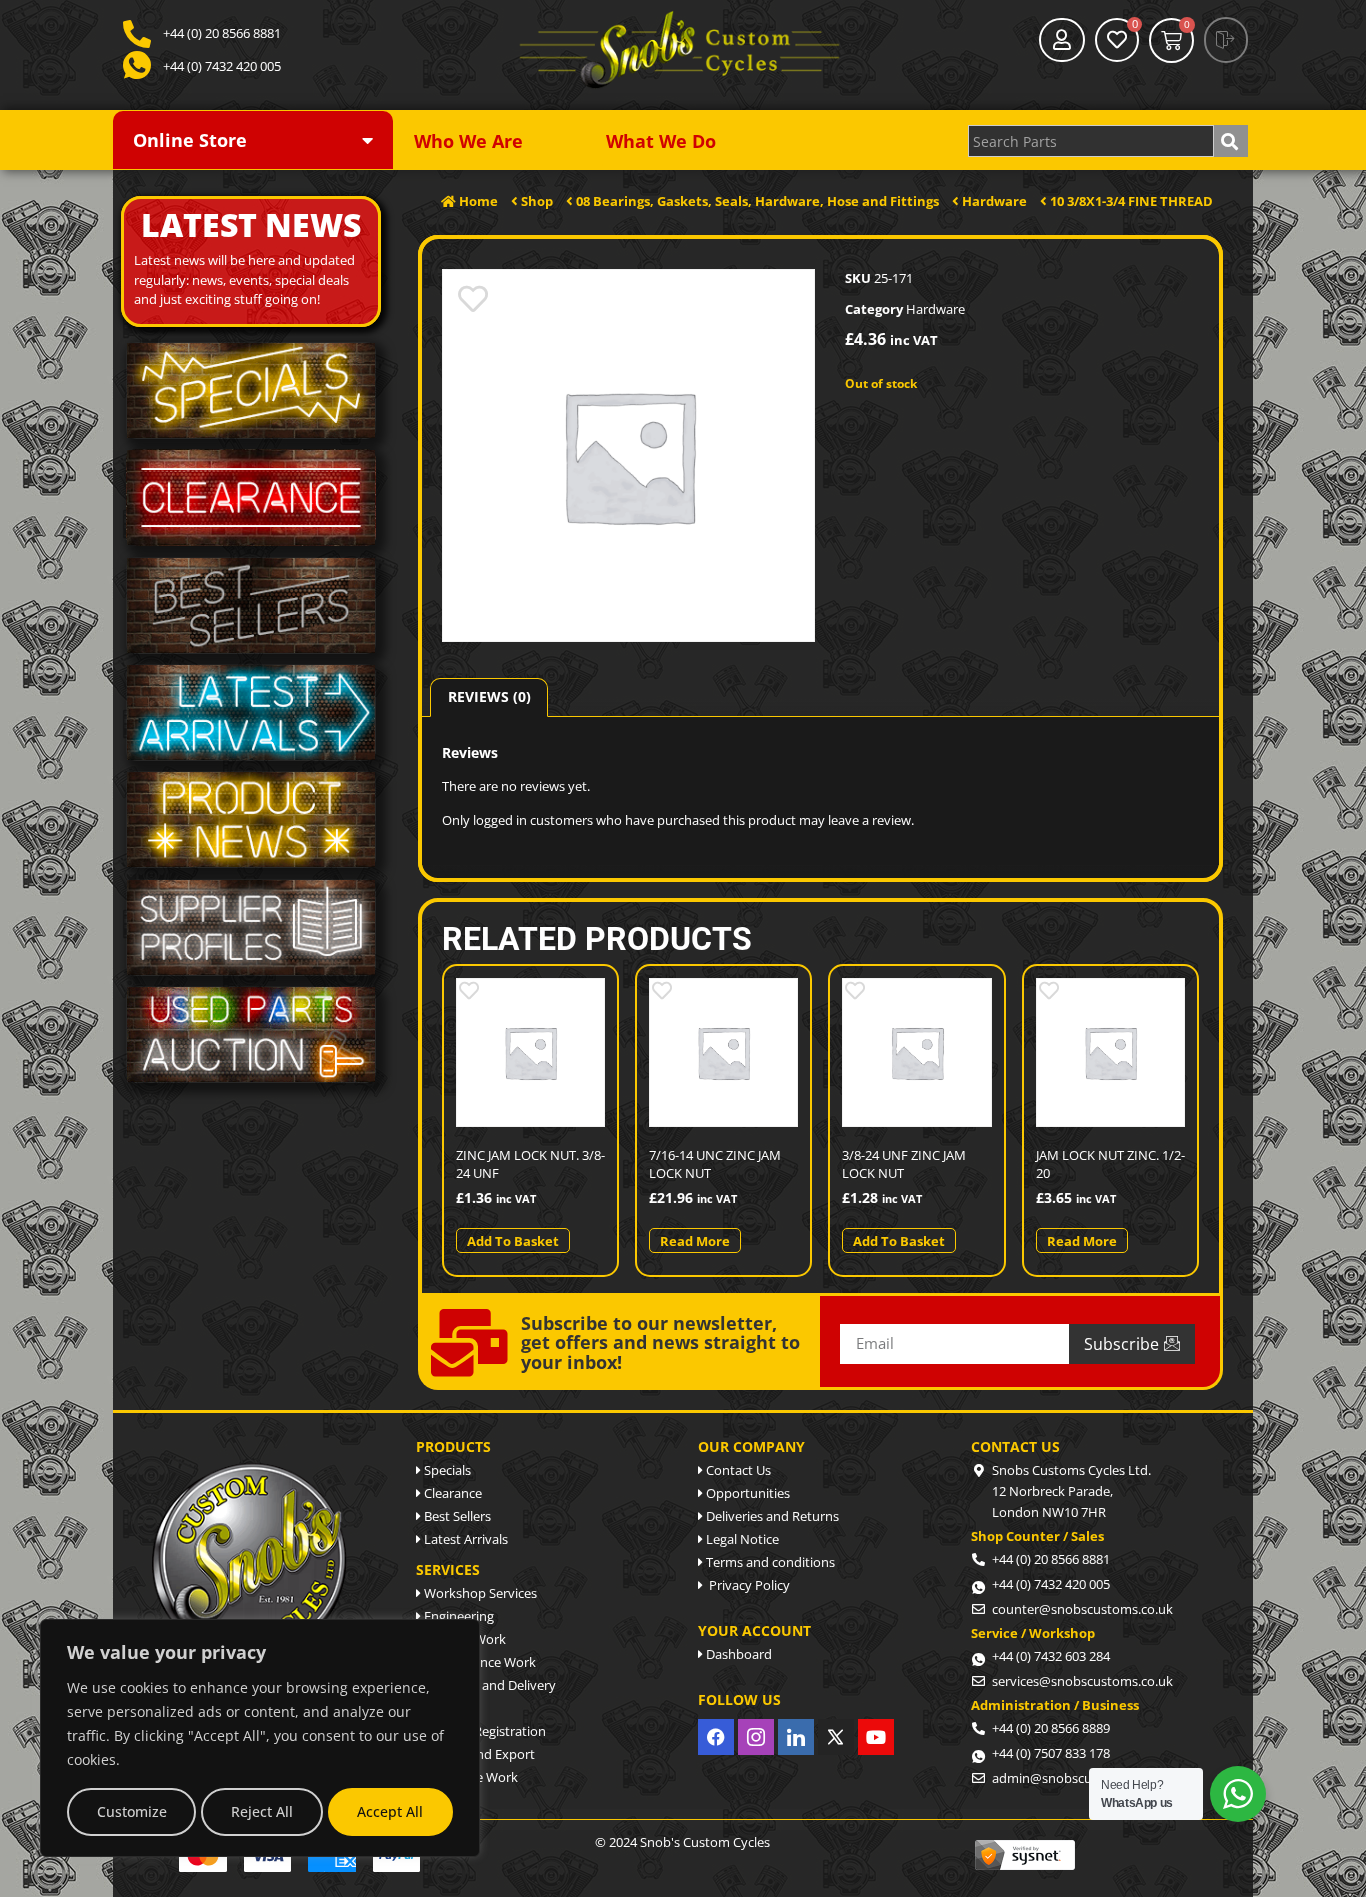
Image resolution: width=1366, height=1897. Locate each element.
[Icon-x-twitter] (836, 1737)
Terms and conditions (769, 1562)
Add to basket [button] (513, 1241)
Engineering (457, 1616)
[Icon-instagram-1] (756, 1737)
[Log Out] (1226, 40)
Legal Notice (741, 1539)
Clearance (451, 1493)
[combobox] (1091, 141)
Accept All (390, 1811)
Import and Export (478, 1754)
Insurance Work (469, 1777)
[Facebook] (716, 1737)
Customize (132, 1811)
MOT (437, 1708)
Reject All (262, 1811)
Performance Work (478, 1662)
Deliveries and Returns (771, 1516)
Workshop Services (479, 1593)
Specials (446, 1470)
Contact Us (737, 1470)
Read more (695, 1241)
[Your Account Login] (1062, 40)
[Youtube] (876, 1737)
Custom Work (463, 1639)
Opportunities (746, 1493)
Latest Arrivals (464, 1539)
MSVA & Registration (483, 1731)
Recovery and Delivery (488, 1685)
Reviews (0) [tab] (489, 696)
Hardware (935, 309)
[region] (260, 1738)
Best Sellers (456, 1516)
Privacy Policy (746, 1585)
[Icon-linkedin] (796, 1737)
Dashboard (737, 1654)
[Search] (1231, 141)
